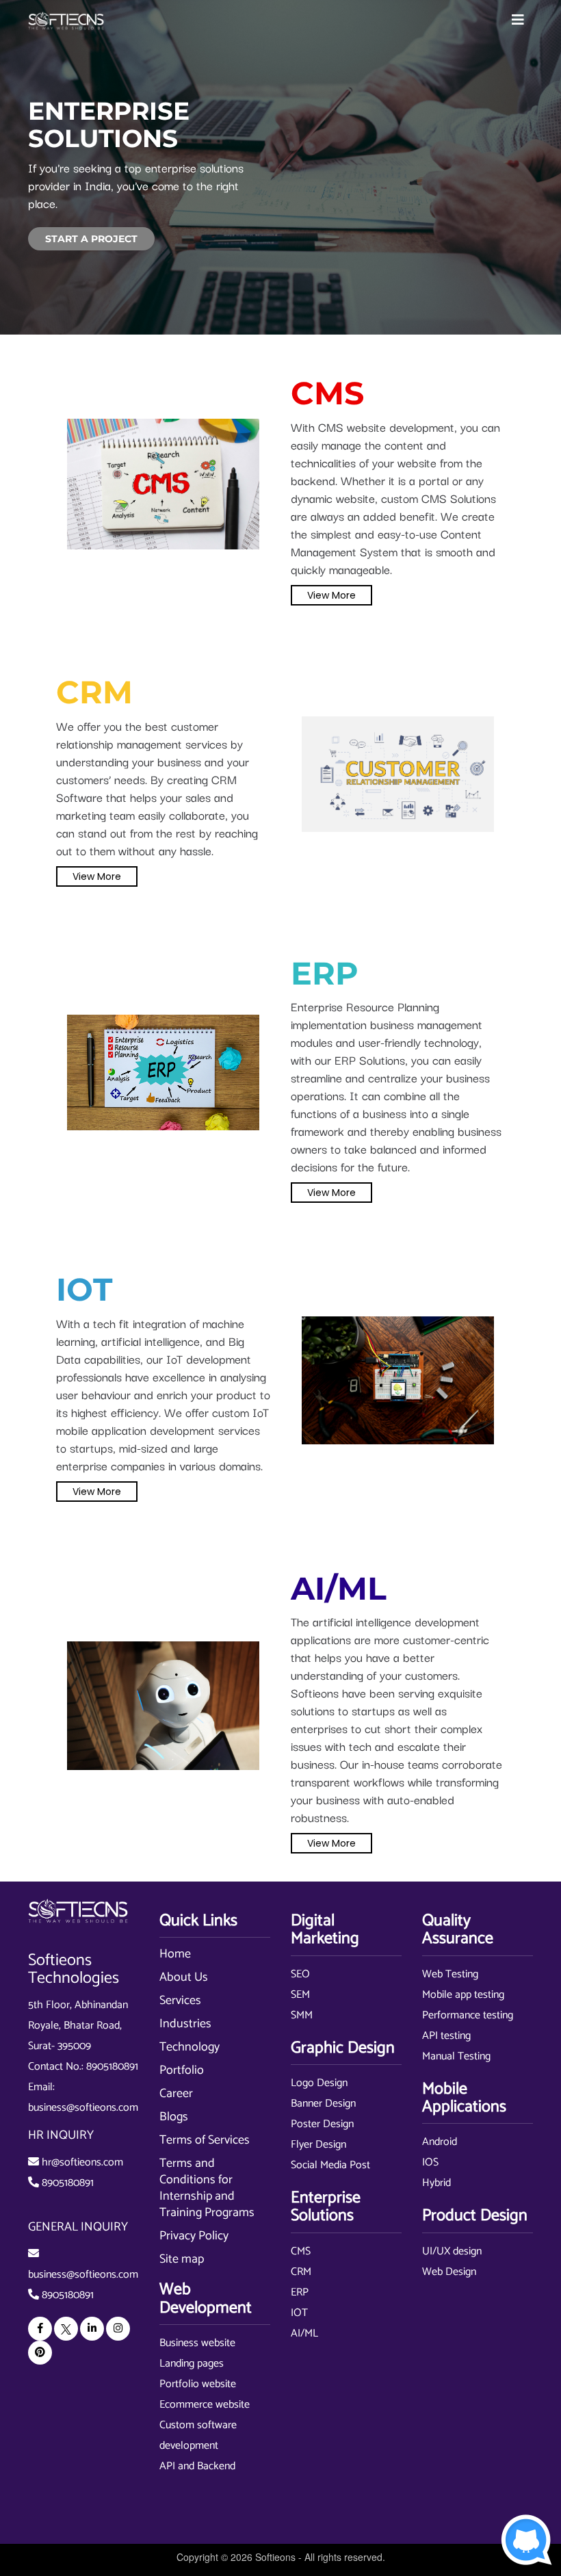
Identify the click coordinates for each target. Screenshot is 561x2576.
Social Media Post (330, 2165)
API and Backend (197, 2466)
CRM (301, 2272)
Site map (182, 2259)
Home (175, 1954)
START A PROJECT (91, 239)
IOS (430, 2162)
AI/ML (304, 2333)
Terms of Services (205, 2140)
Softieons (275, 2557)
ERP (300, 2292)
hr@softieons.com (82, 2162)
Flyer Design (318, 2145)
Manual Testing (456, 2056)
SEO (300, 1974)
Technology (190, 2047)
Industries (185, 2024)
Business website (197, 2343)
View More (331, 595)
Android (440, 2142)
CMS (301, 2251)
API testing (446, 2036)
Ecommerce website (205, 2405)
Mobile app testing (463, 1995)
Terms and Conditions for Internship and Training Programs (207, 2188)
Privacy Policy (194, 2236)
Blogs (174, 2117)
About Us (184, 1977)
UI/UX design (452, 2251)
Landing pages (192, 2364)
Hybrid (436, 2183)
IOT (299, 2313)
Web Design (449, 2272)
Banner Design (323, 2104)
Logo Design (319, 2083)
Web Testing (450, 1974)
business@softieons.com (83, 2108)
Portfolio (182, 2070)
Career (176, 2094)
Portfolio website (198, 2384)
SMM (302, 2015)
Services (180, 2001)
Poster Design (322, 2124)
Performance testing (468, 2015)
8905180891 (112, 2067)
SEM (300, 1995)
